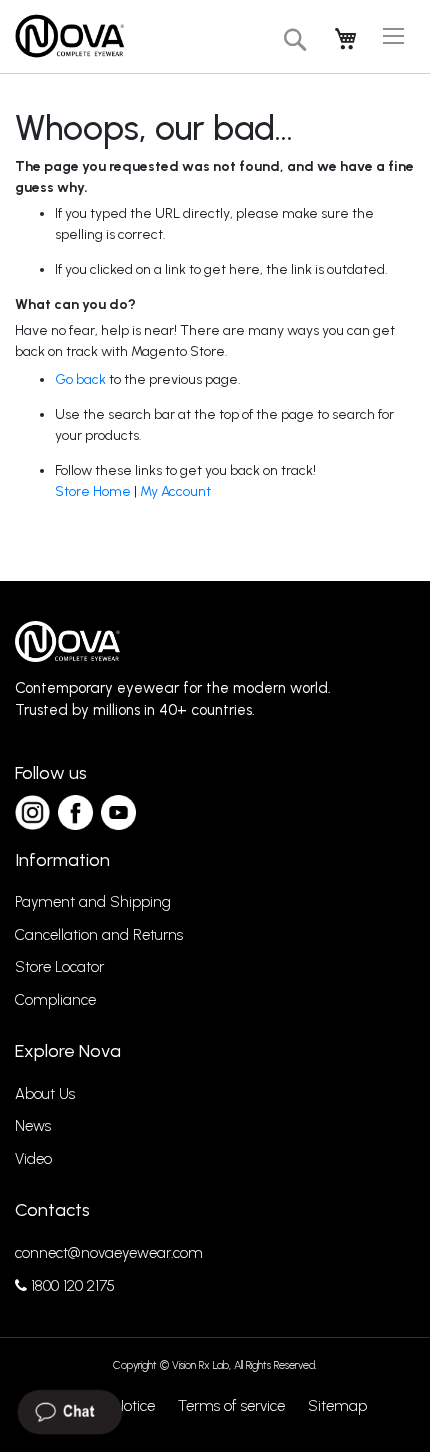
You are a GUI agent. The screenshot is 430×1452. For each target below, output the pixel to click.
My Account (175, 491)
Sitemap (337, 1406)
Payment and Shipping (93, 902)
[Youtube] (118, 812)
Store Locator (59, 967)
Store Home (93, 491)
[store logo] (69, 36)
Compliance (55, 1000)
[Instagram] (32, 812)
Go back (80, 379)
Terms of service (231, 1406)
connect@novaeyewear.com (109, 1253)
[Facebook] (75, 812)
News (33, 1126)
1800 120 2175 (71, 1286)
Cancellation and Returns (99, 935)
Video (33, 1159)
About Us (45, 1094)
